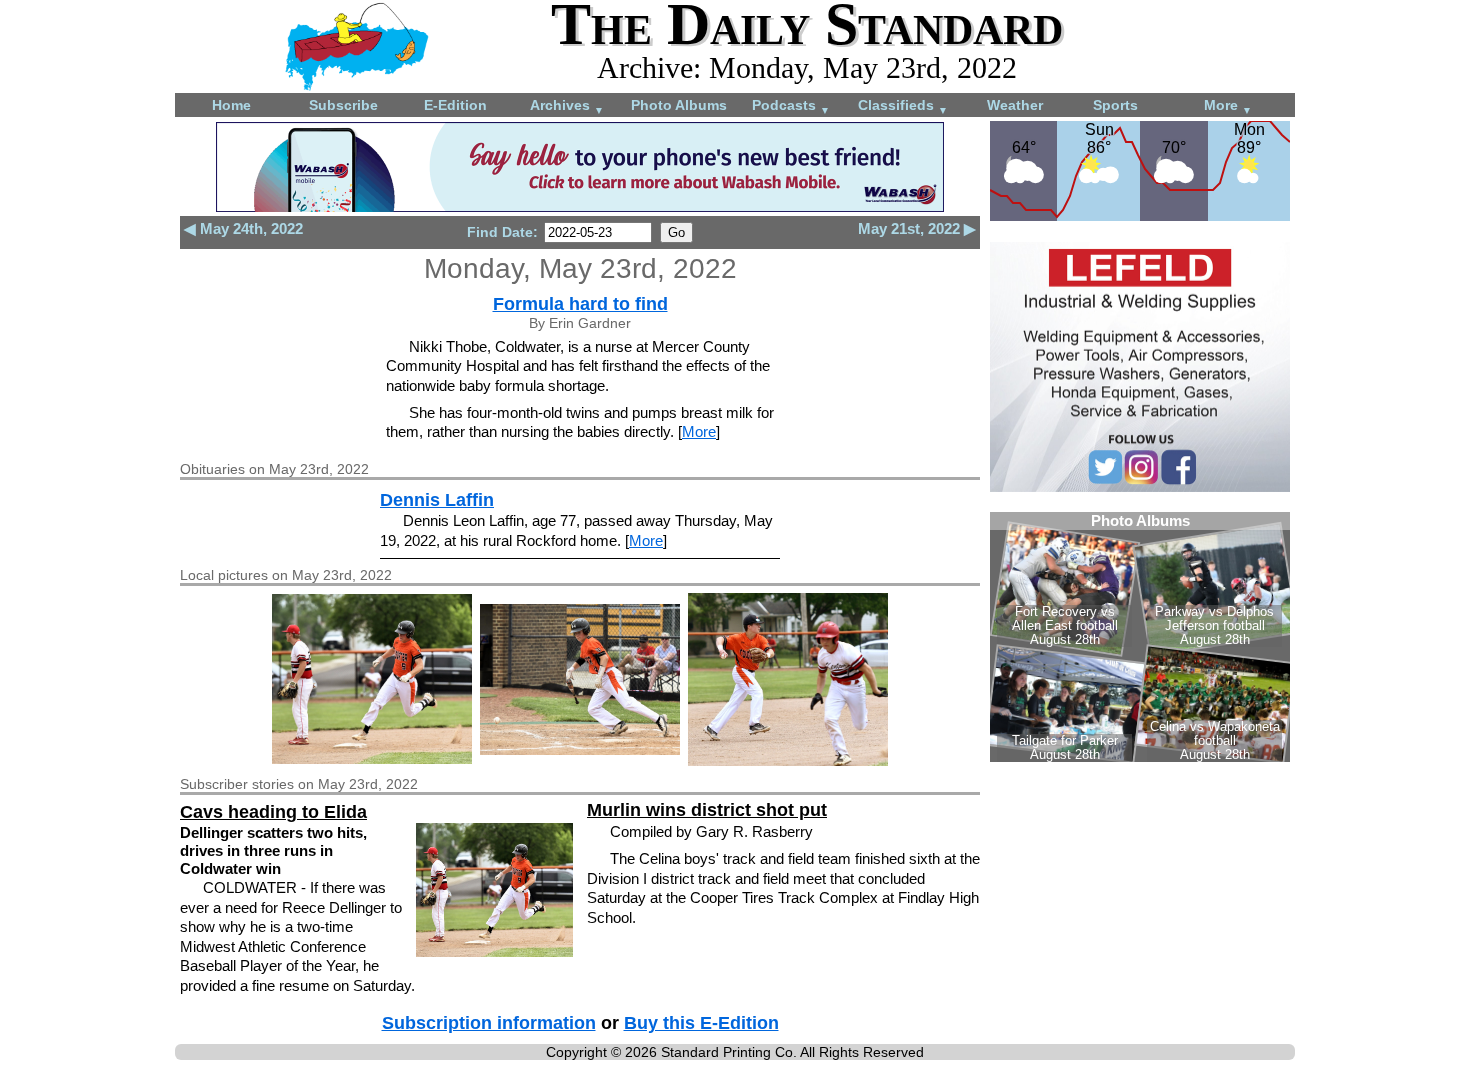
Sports (1115, 105)
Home (231, 105)
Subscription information (489, 1023)
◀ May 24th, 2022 (243, 228)
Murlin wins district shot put (707, 810)
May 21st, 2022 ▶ (917, 228)
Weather (1015, 105)
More (1228, 106)
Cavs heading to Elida (273, 812)
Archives (567, 106)
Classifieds (903, 106)
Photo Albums (679, 105)
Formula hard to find (580, 304)
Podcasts (791, 106)
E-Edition (455, 105)
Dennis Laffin (437, 500)
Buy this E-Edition (701, 1023)
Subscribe (343, 105)
